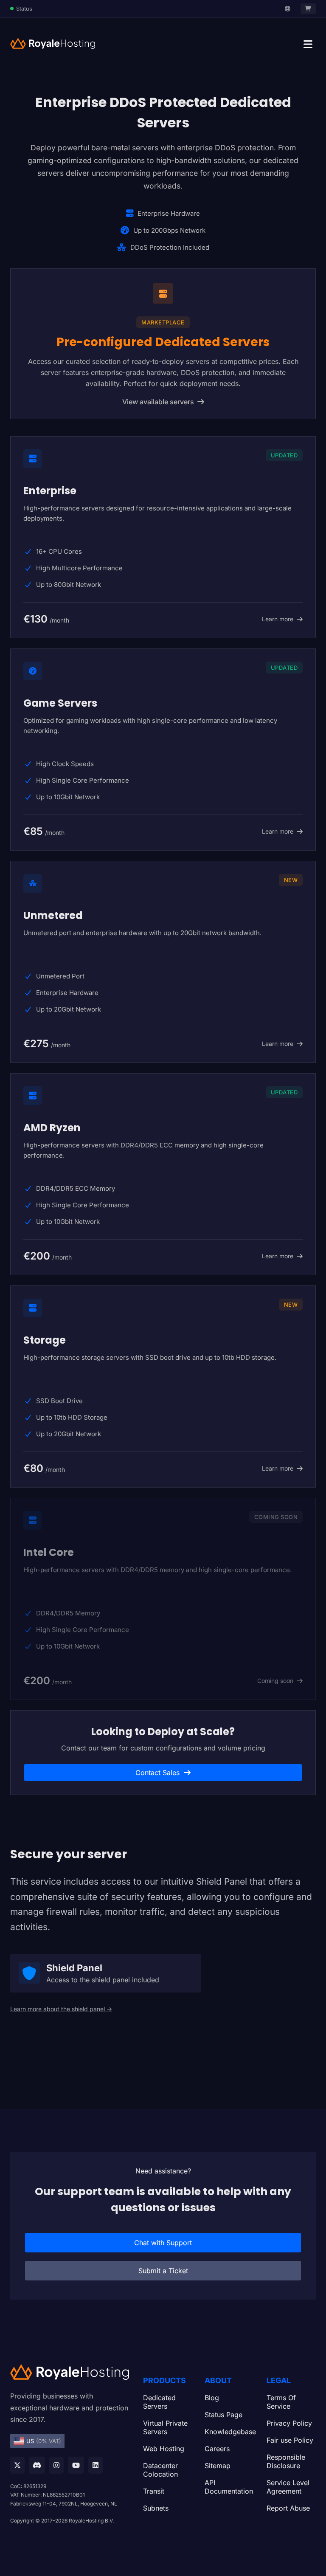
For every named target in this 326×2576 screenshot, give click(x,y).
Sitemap (218, 2466)
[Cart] (308, 9)
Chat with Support (163, 2243)
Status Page (223, 2415)
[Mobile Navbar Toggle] (308, 44)
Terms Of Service (281, 2402)
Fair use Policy (290, 2440)
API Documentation (229, 2487)
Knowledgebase (229, 2432)
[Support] (288, 9)
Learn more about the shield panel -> (61, 2009)
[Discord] (37, 2465)
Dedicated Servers (159, 2402)
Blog (212, 2398)
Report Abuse (288, 2508)
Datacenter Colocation (160, 2470)
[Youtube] (76, 2465)
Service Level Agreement (288, 2487)
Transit (154, 2491)
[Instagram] (56, 2465)
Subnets (156, 2508)
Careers (217, 2449)
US (44, 2441)
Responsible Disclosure (286, 2461)
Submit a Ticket (163, 2271)
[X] (17, 2465)
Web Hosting (164, 2449)
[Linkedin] (96, 2465)
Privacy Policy (289, 2423)
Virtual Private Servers (165, 2427)
